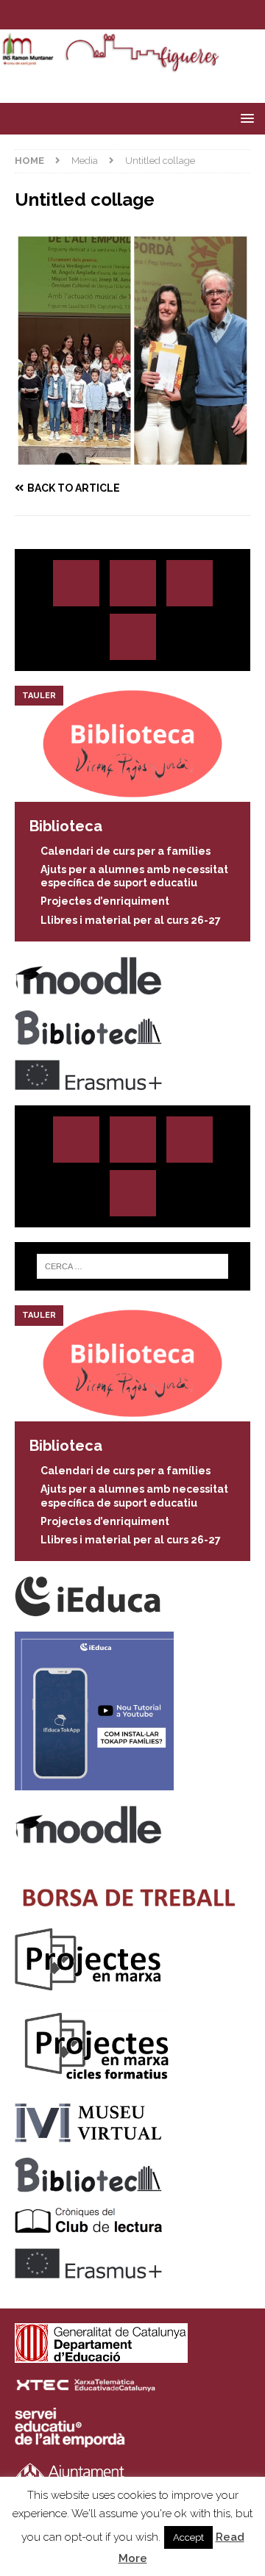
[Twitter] (118, 15)
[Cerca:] (132, 1266)
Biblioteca (66, 826)
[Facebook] (147, 15)
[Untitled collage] (132, 459)
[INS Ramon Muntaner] (132, 65)
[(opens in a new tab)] (132, 794)
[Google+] (133, 637)
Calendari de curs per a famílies (126, 851)
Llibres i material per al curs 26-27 (131, 920)
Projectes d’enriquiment (105, 901)
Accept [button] (188, 2537)
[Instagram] (89, 15)
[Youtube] (176, 15)
